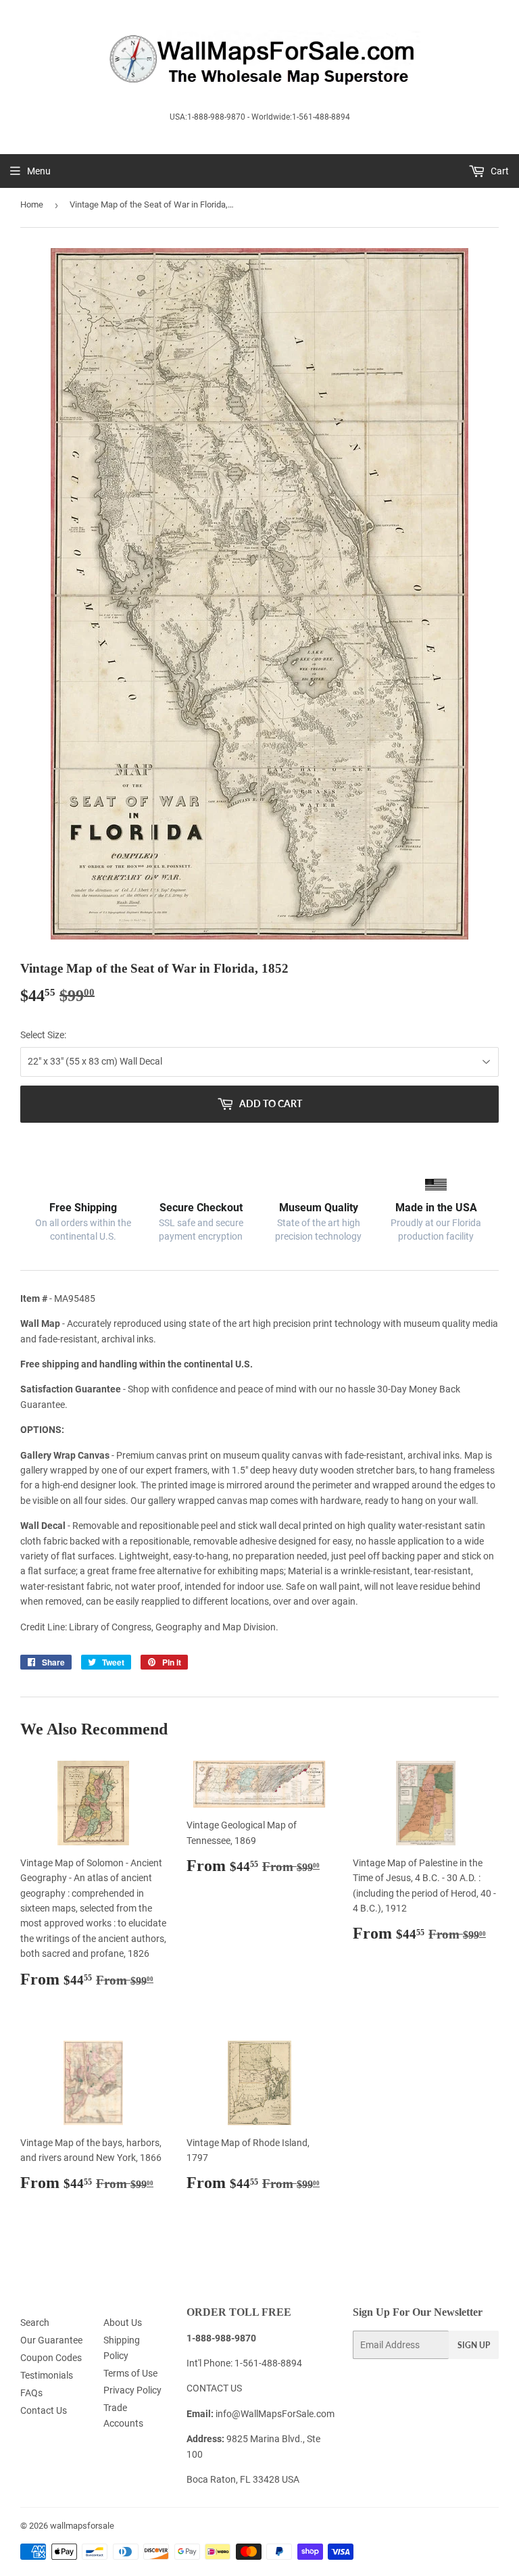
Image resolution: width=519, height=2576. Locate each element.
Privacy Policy (132, 2390)
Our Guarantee (51, 2340)
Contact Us (44, 2410)
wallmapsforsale (82, 2526)
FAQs (31, 2393)
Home (32, 204)
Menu (39, 171)
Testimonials (47, 2375)
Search (35, 2323)
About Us (123, 2323)
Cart (499, 171)
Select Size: (43, 1035)
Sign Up (474, 2345)
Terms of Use (130, 2373)
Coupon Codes (51, 2358)
